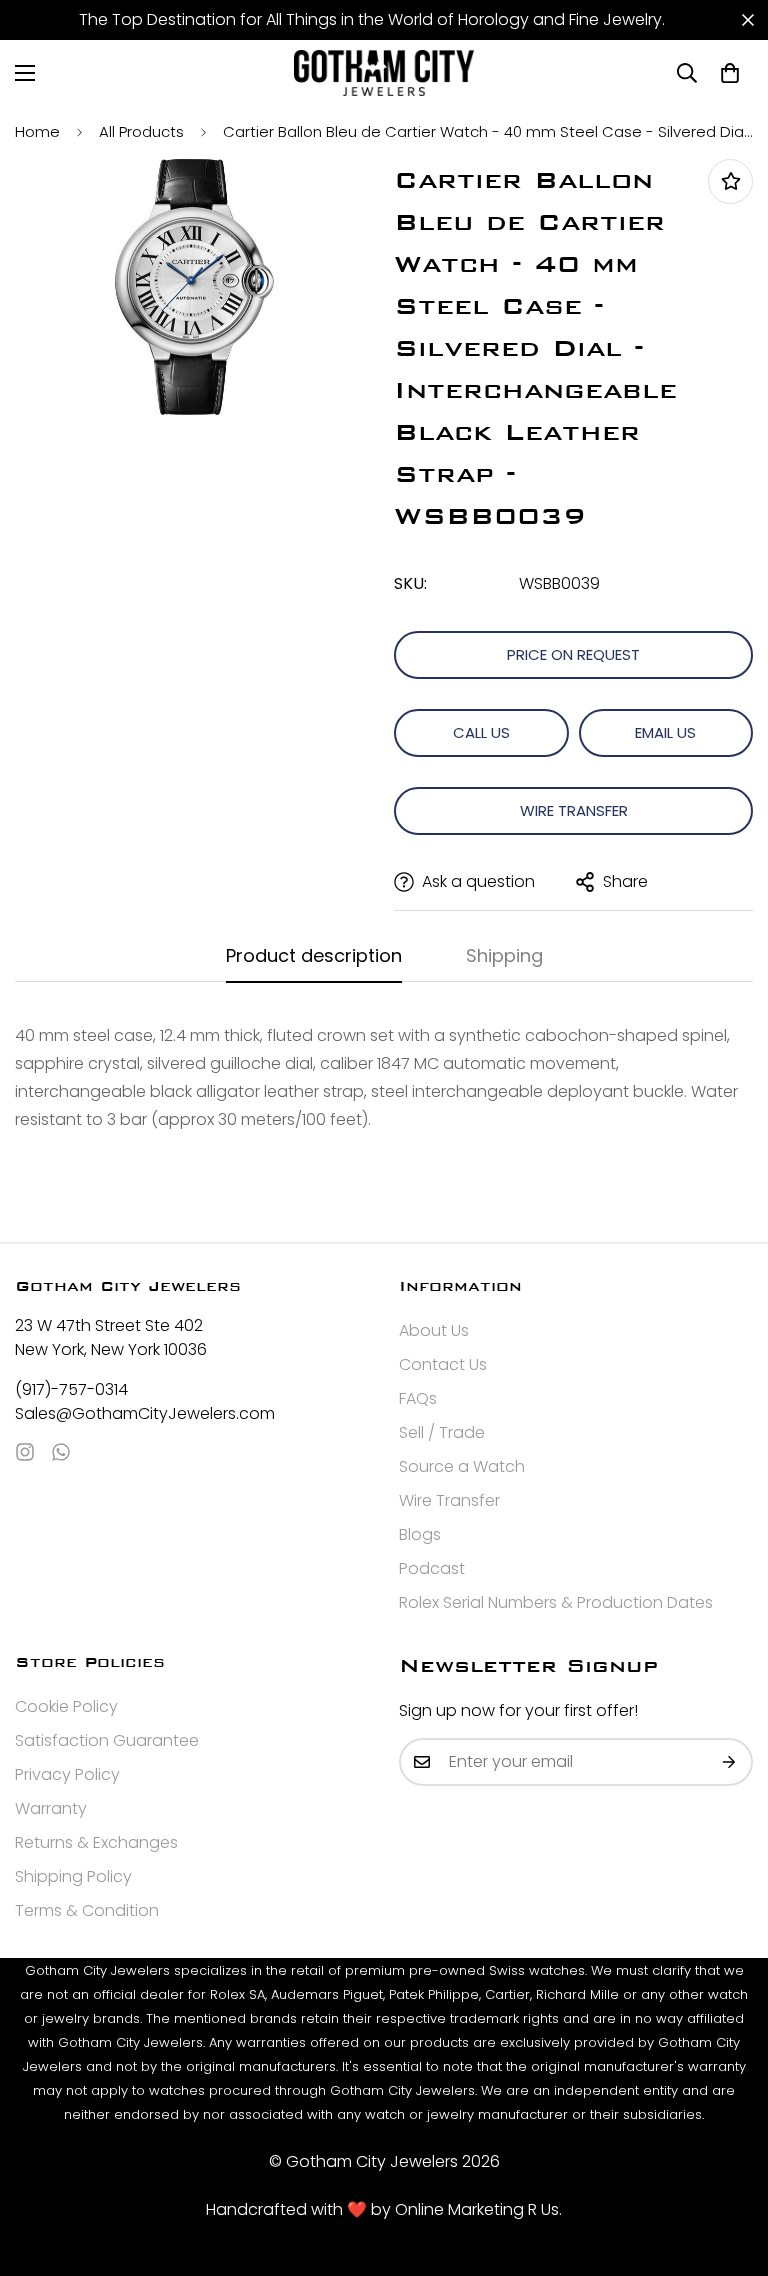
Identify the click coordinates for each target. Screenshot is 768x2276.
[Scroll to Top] (729, 2167)
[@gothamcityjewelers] (25, 1452)
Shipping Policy (73, 1876)
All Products (141, 131)
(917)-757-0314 (71, 1389)
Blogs (420, 1534)
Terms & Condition (87, 1910)
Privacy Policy (67, 1774)
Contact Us (443, 1364)
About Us (434, 1330)
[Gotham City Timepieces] (384, 73)
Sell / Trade (442, 1432)
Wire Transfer (574, 810)
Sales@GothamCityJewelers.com (145, 1413)
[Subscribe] (730, 1762)
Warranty (51, 1808)
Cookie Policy (66, 1706)
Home (37, 131)
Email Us (665, 732)
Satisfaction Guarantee (107, 1740)
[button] (730, 73)
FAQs (418, 1398)
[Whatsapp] (61, 1452)
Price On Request (573, 654)
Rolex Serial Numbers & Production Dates (556, 1602)
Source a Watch (462, 1466)
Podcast (432, 1568)
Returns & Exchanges (96, 1842)
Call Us (481, 732)
